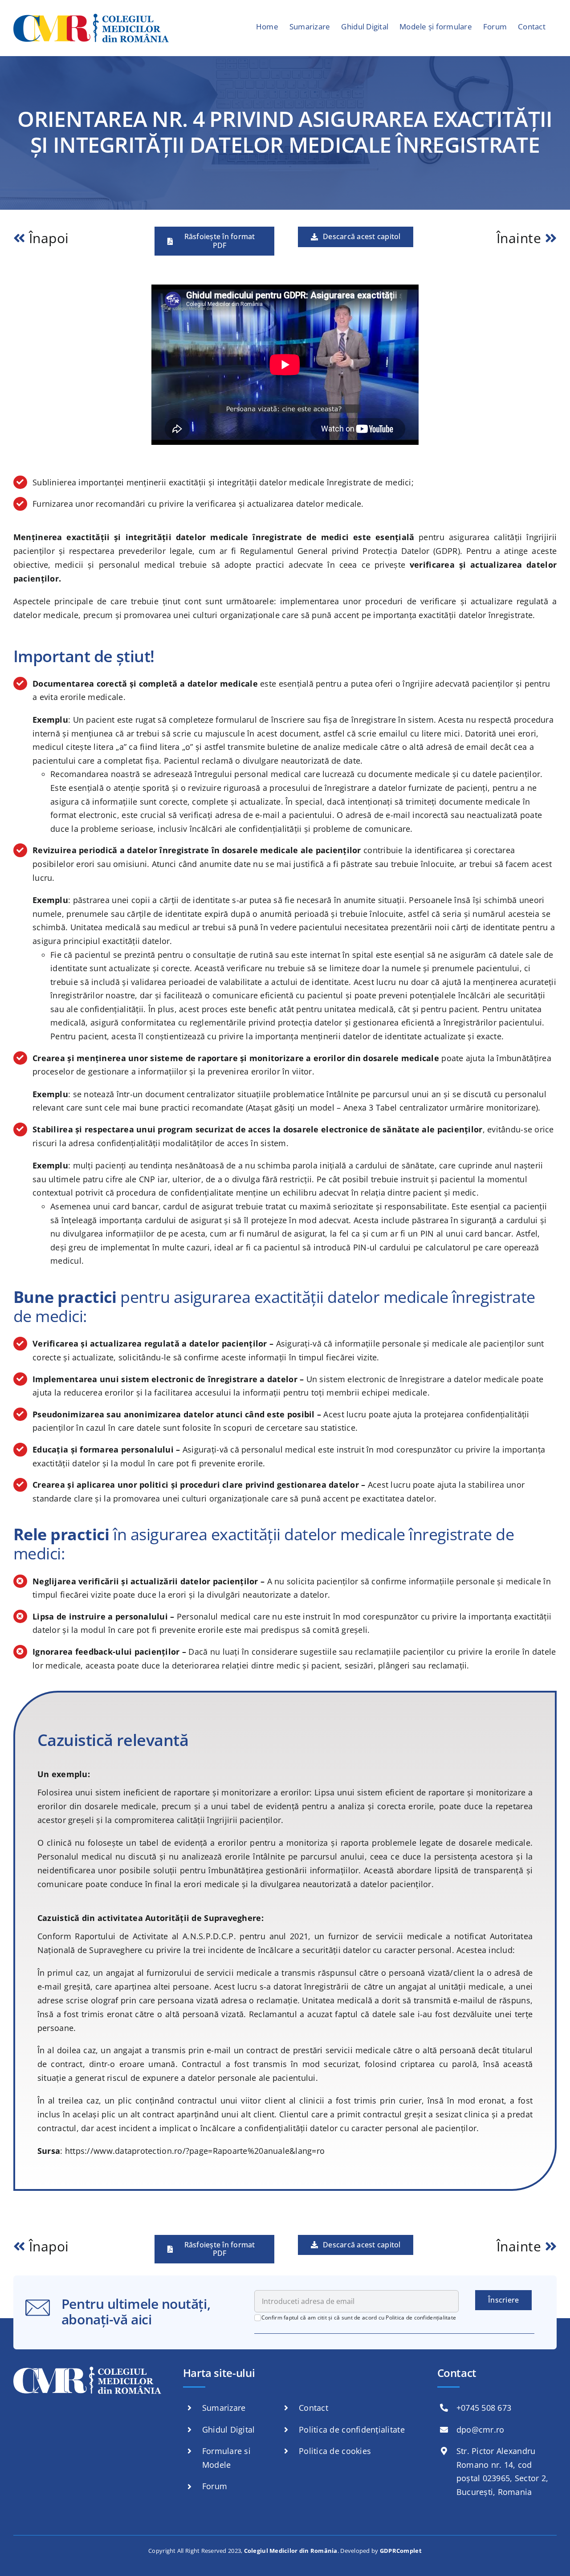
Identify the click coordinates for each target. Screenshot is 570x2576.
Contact (313, 2408)
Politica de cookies (335, 2451)
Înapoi (49, 238)
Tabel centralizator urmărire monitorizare (456, 1107)
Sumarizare (224, 2408)
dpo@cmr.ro (480, 2429)
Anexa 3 (358, 1107)
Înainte (521, 238)
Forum (215, 2486)
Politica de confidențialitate (421, 2318)
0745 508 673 (486, 2408)
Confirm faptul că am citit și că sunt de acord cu (359, 2318)
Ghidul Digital (229, 2429)
